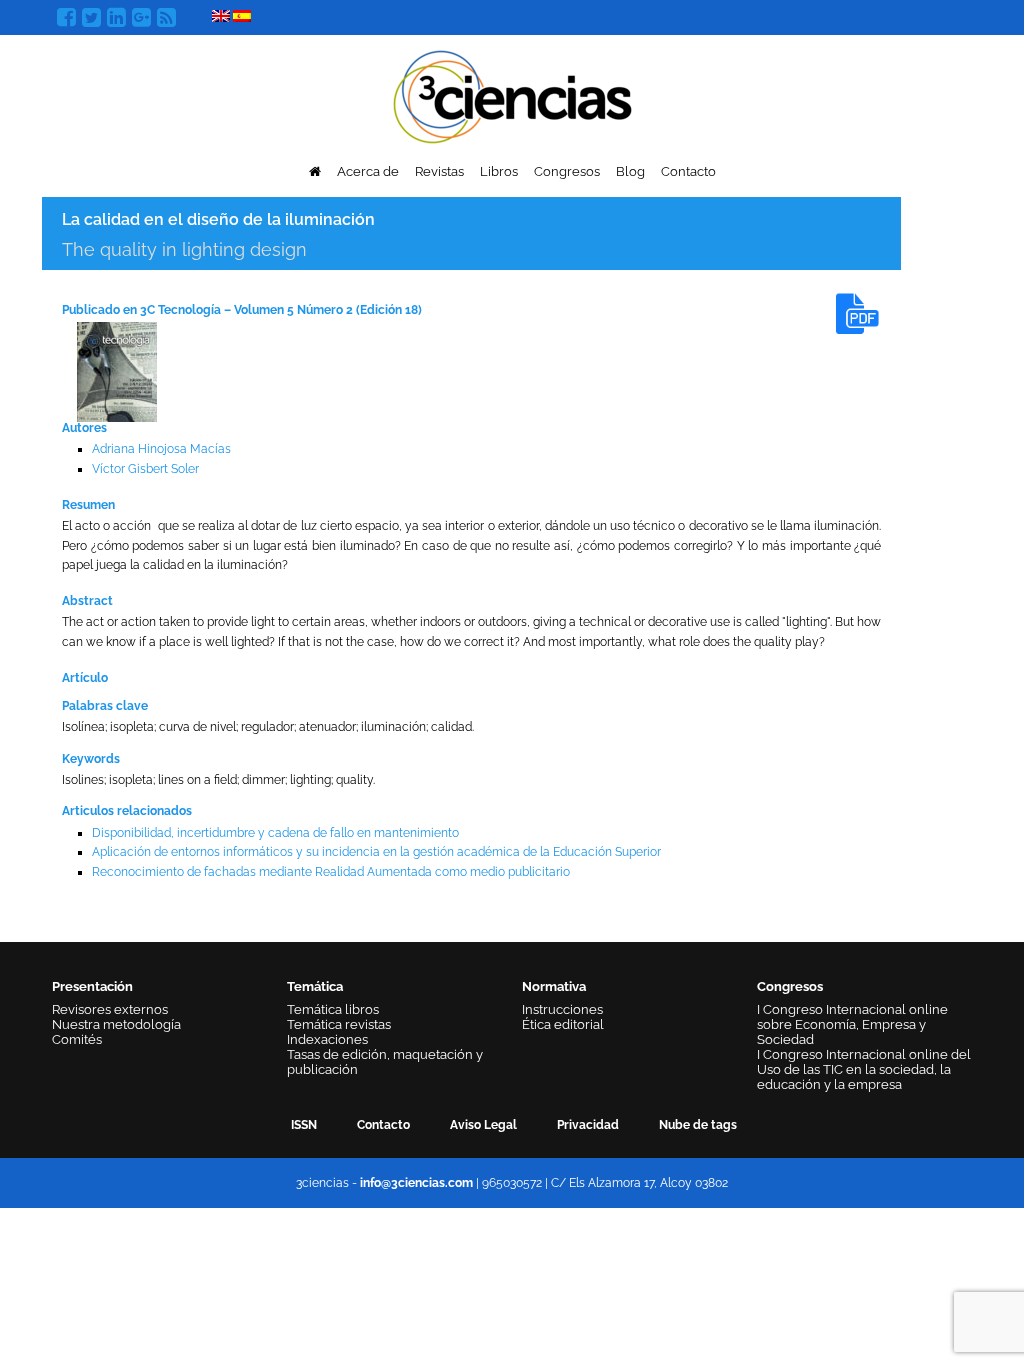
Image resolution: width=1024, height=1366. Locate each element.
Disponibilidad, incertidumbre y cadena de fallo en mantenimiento (275, 833)
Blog (630, 171)
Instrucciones (562, 1009)
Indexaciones (327, 1039)
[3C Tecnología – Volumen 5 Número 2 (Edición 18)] (117, 371)
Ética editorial (563, 1024)
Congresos (567, 171)
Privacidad (588, 1125)
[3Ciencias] (512, 94)
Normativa (554, 986)
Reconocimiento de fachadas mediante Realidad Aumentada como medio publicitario (331, 872)
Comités (77, 1039)
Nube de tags (698, 1125)
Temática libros (333, 1009)
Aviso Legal (483, 1125)
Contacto (688, 171)
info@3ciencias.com (416, 1183)
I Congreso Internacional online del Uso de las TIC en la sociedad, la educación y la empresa (864, 1069)
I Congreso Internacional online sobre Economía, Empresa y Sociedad (852, 1024)
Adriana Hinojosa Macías (161, 449)
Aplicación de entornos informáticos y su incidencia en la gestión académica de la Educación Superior (376, 852)
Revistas (439, 171)
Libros (499, 171)
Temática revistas (339, 1024)
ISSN (304, 1125)
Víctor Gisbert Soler (145, 469)
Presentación (92, 986)
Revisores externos (110, 1009)
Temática (315, 986)
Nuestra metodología (116, 1024)
